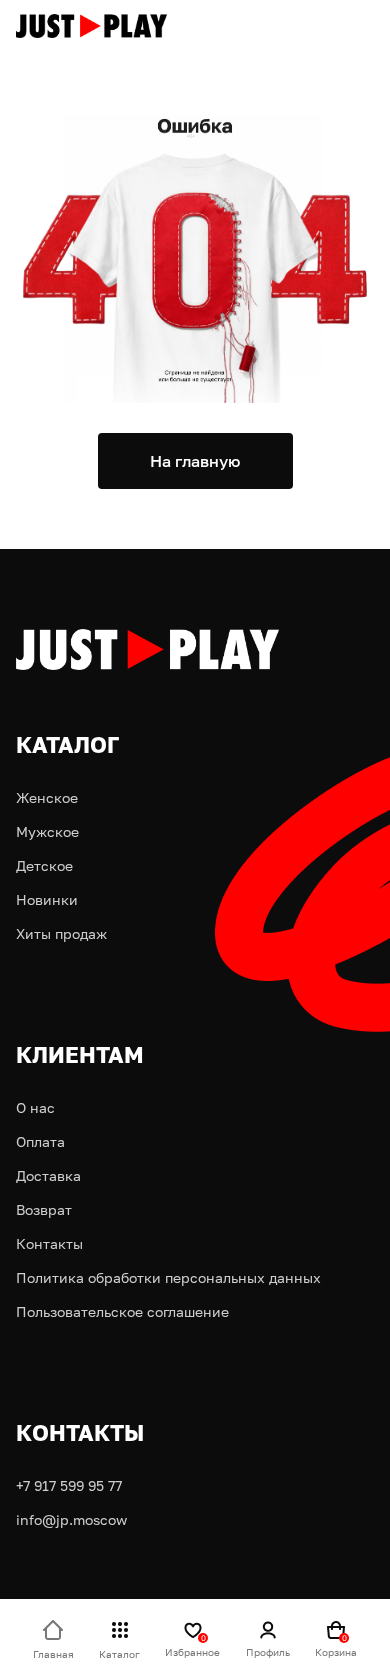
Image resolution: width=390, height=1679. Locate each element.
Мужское (47, 831)
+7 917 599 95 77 (69, 1485)
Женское (47, 797)
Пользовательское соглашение (122, 1311)
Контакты (49, 1243)
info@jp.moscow (71, 1519)
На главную (195, 461)
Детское (44, 865)
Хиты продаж (61, 933)
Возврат (44, 1209)
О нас (35, 1107)
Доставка (48, 1175)
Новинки (47, 899)
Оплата (40, 1141)
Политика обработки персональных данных (168, 1277)
